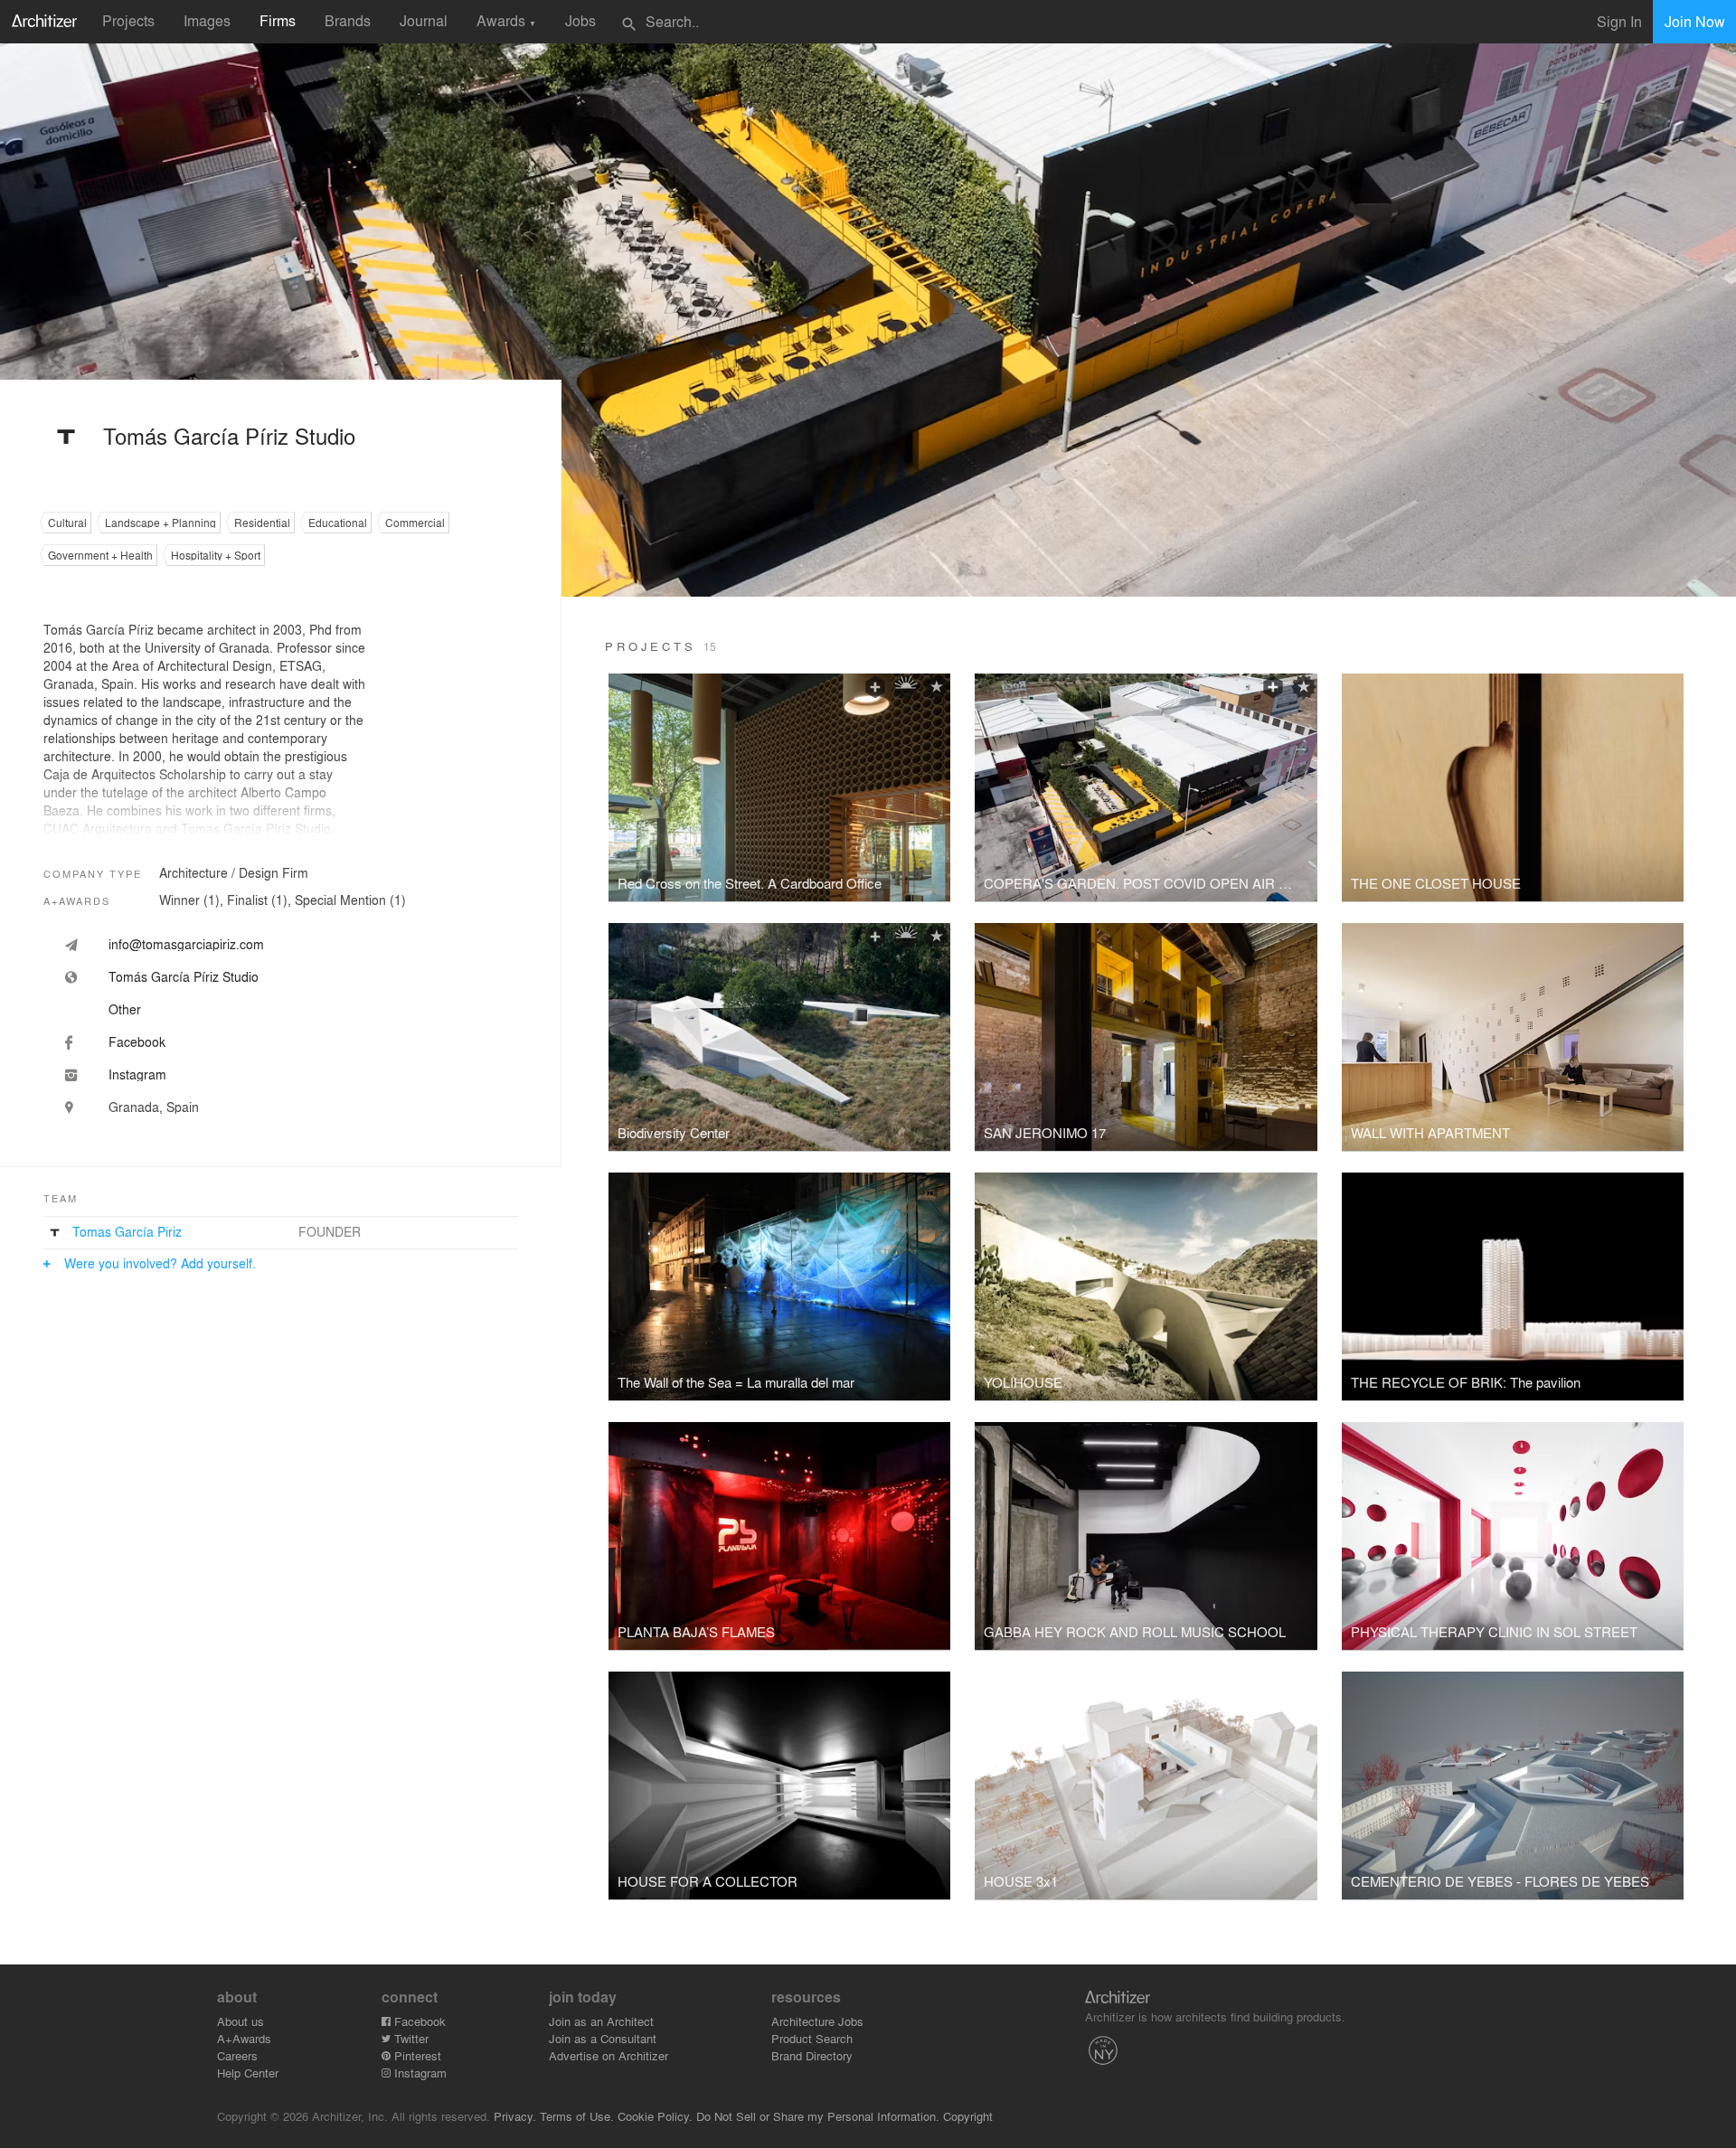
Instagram (419, 2073)
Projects (128, 20)
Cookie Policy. (655, 2116)
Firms (278, 20)
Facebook (418, 2021)
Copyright (968, 2116)
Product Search (812, 2038)
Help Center (248, 2073)
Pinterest (416, 2055)
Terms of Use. (577, 2116)
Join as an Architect (601, 2021)
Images (207, 20)
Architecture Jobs (817, 2021)
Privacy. (515, 2116)
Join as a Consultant (603, 2038)
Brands (348, 20)
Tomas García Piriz (127, 1231)
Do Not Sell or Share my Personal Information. (818, 2116)
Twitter (410, 2038)
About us (241, 2021)
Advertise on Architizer (609, 2055)
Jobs (580, 20)
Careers (237, 2055)
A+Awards (244, 2038)
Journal (424, 20)
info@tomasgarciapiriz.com (186, 944)
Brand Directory (812, 2055)
